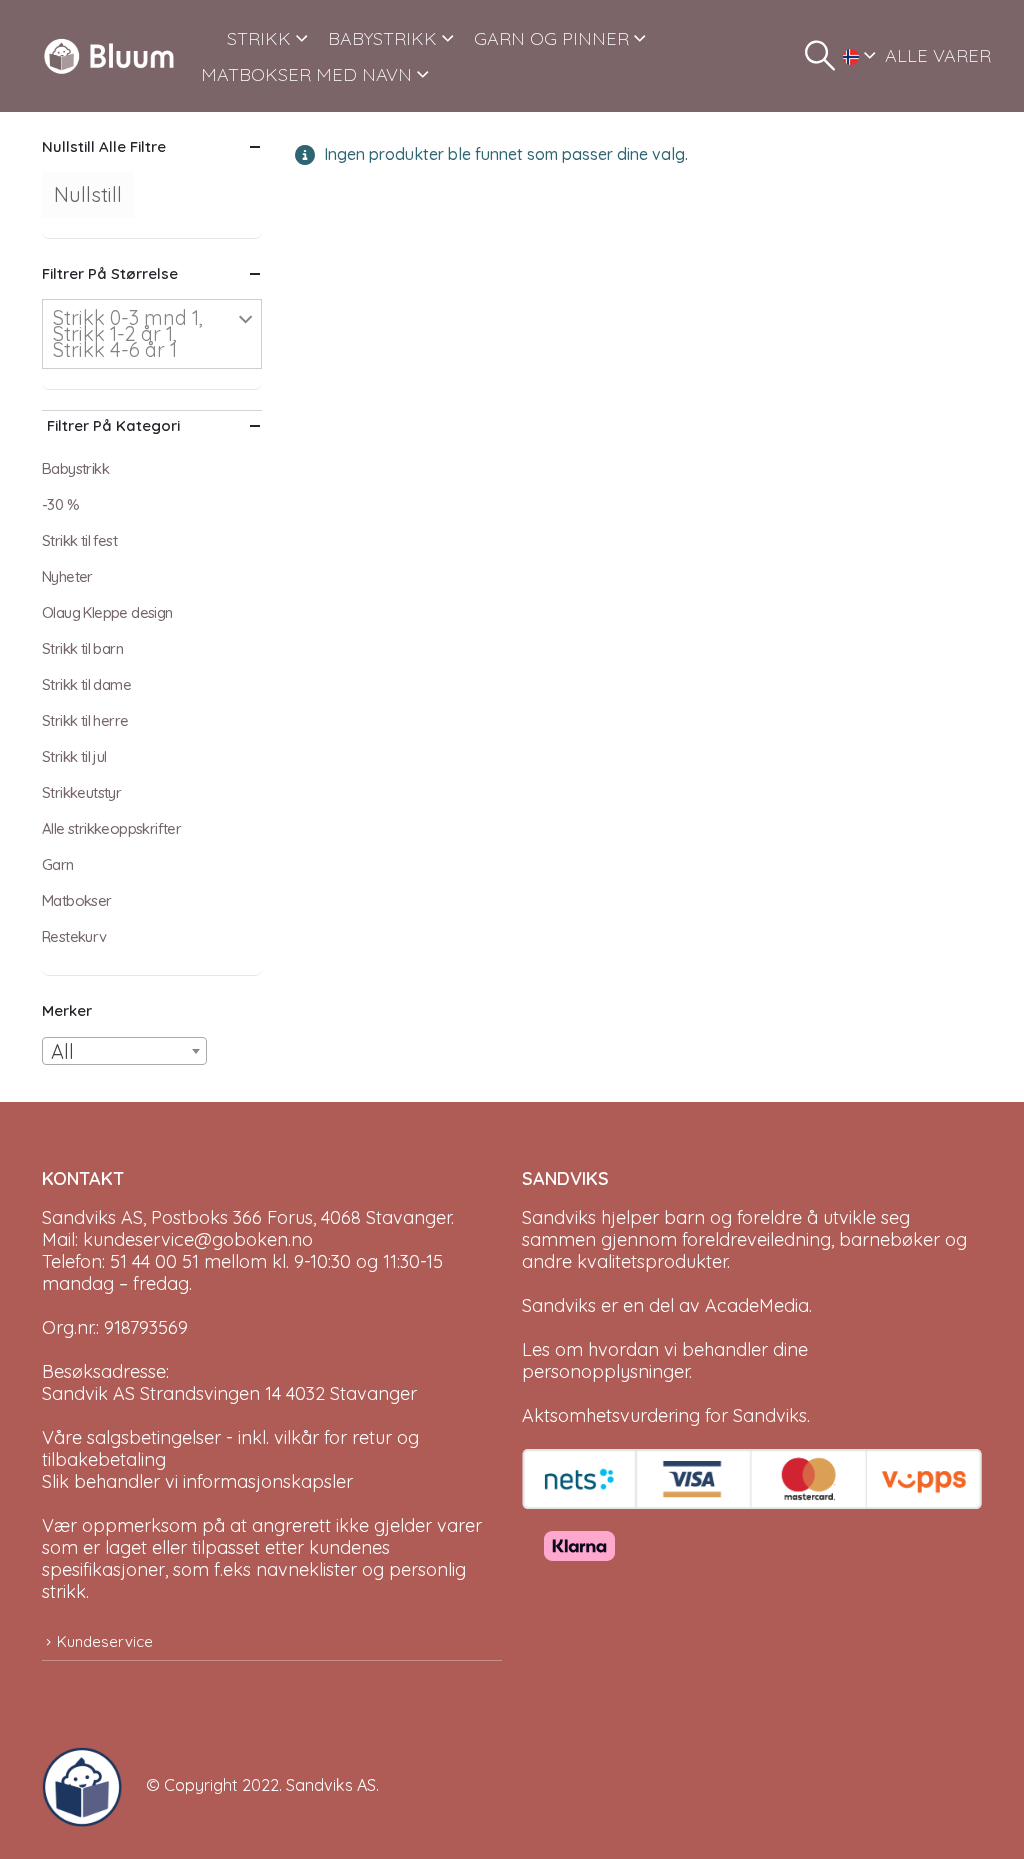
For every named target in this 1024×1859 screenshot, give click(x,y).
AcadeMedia (757, 1305)
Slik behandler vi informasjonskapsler (197, 1481)
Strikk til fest (79, 540)
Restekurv (74, 936)
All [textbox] (62, 1051)
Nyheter (67, 576)
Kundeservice (105, 1641)
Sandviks (559, 1217)
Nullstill (88, 194)
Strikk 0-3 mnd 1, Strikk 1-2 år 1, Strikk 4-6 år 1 (128, 333)
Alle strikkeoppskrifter (111, 828)
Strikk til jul (74, 756)
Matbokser (77, 900)
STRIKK (259, 38)
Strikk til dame (86, 684)
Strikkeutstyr (81, 792)
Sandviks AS (331, 1785)
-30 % (60, 504)
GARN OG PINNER (551, 38)
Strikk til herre (85, 720)
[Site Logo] (109, 56)
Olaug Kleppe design (107, 612)
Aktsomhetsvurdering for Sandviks (664, 1415)
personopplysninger (605, 1371)
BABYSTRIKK (382, 38)
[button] (820, 56)
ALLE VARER (938, 55)
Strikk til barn (82, 648)
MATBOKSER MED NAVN (306, 74)
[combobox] (124, 1051)
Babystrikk (75, 468)
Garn (58, 864)
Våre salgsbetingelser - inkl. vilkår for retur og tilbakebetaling (230, 1448)
